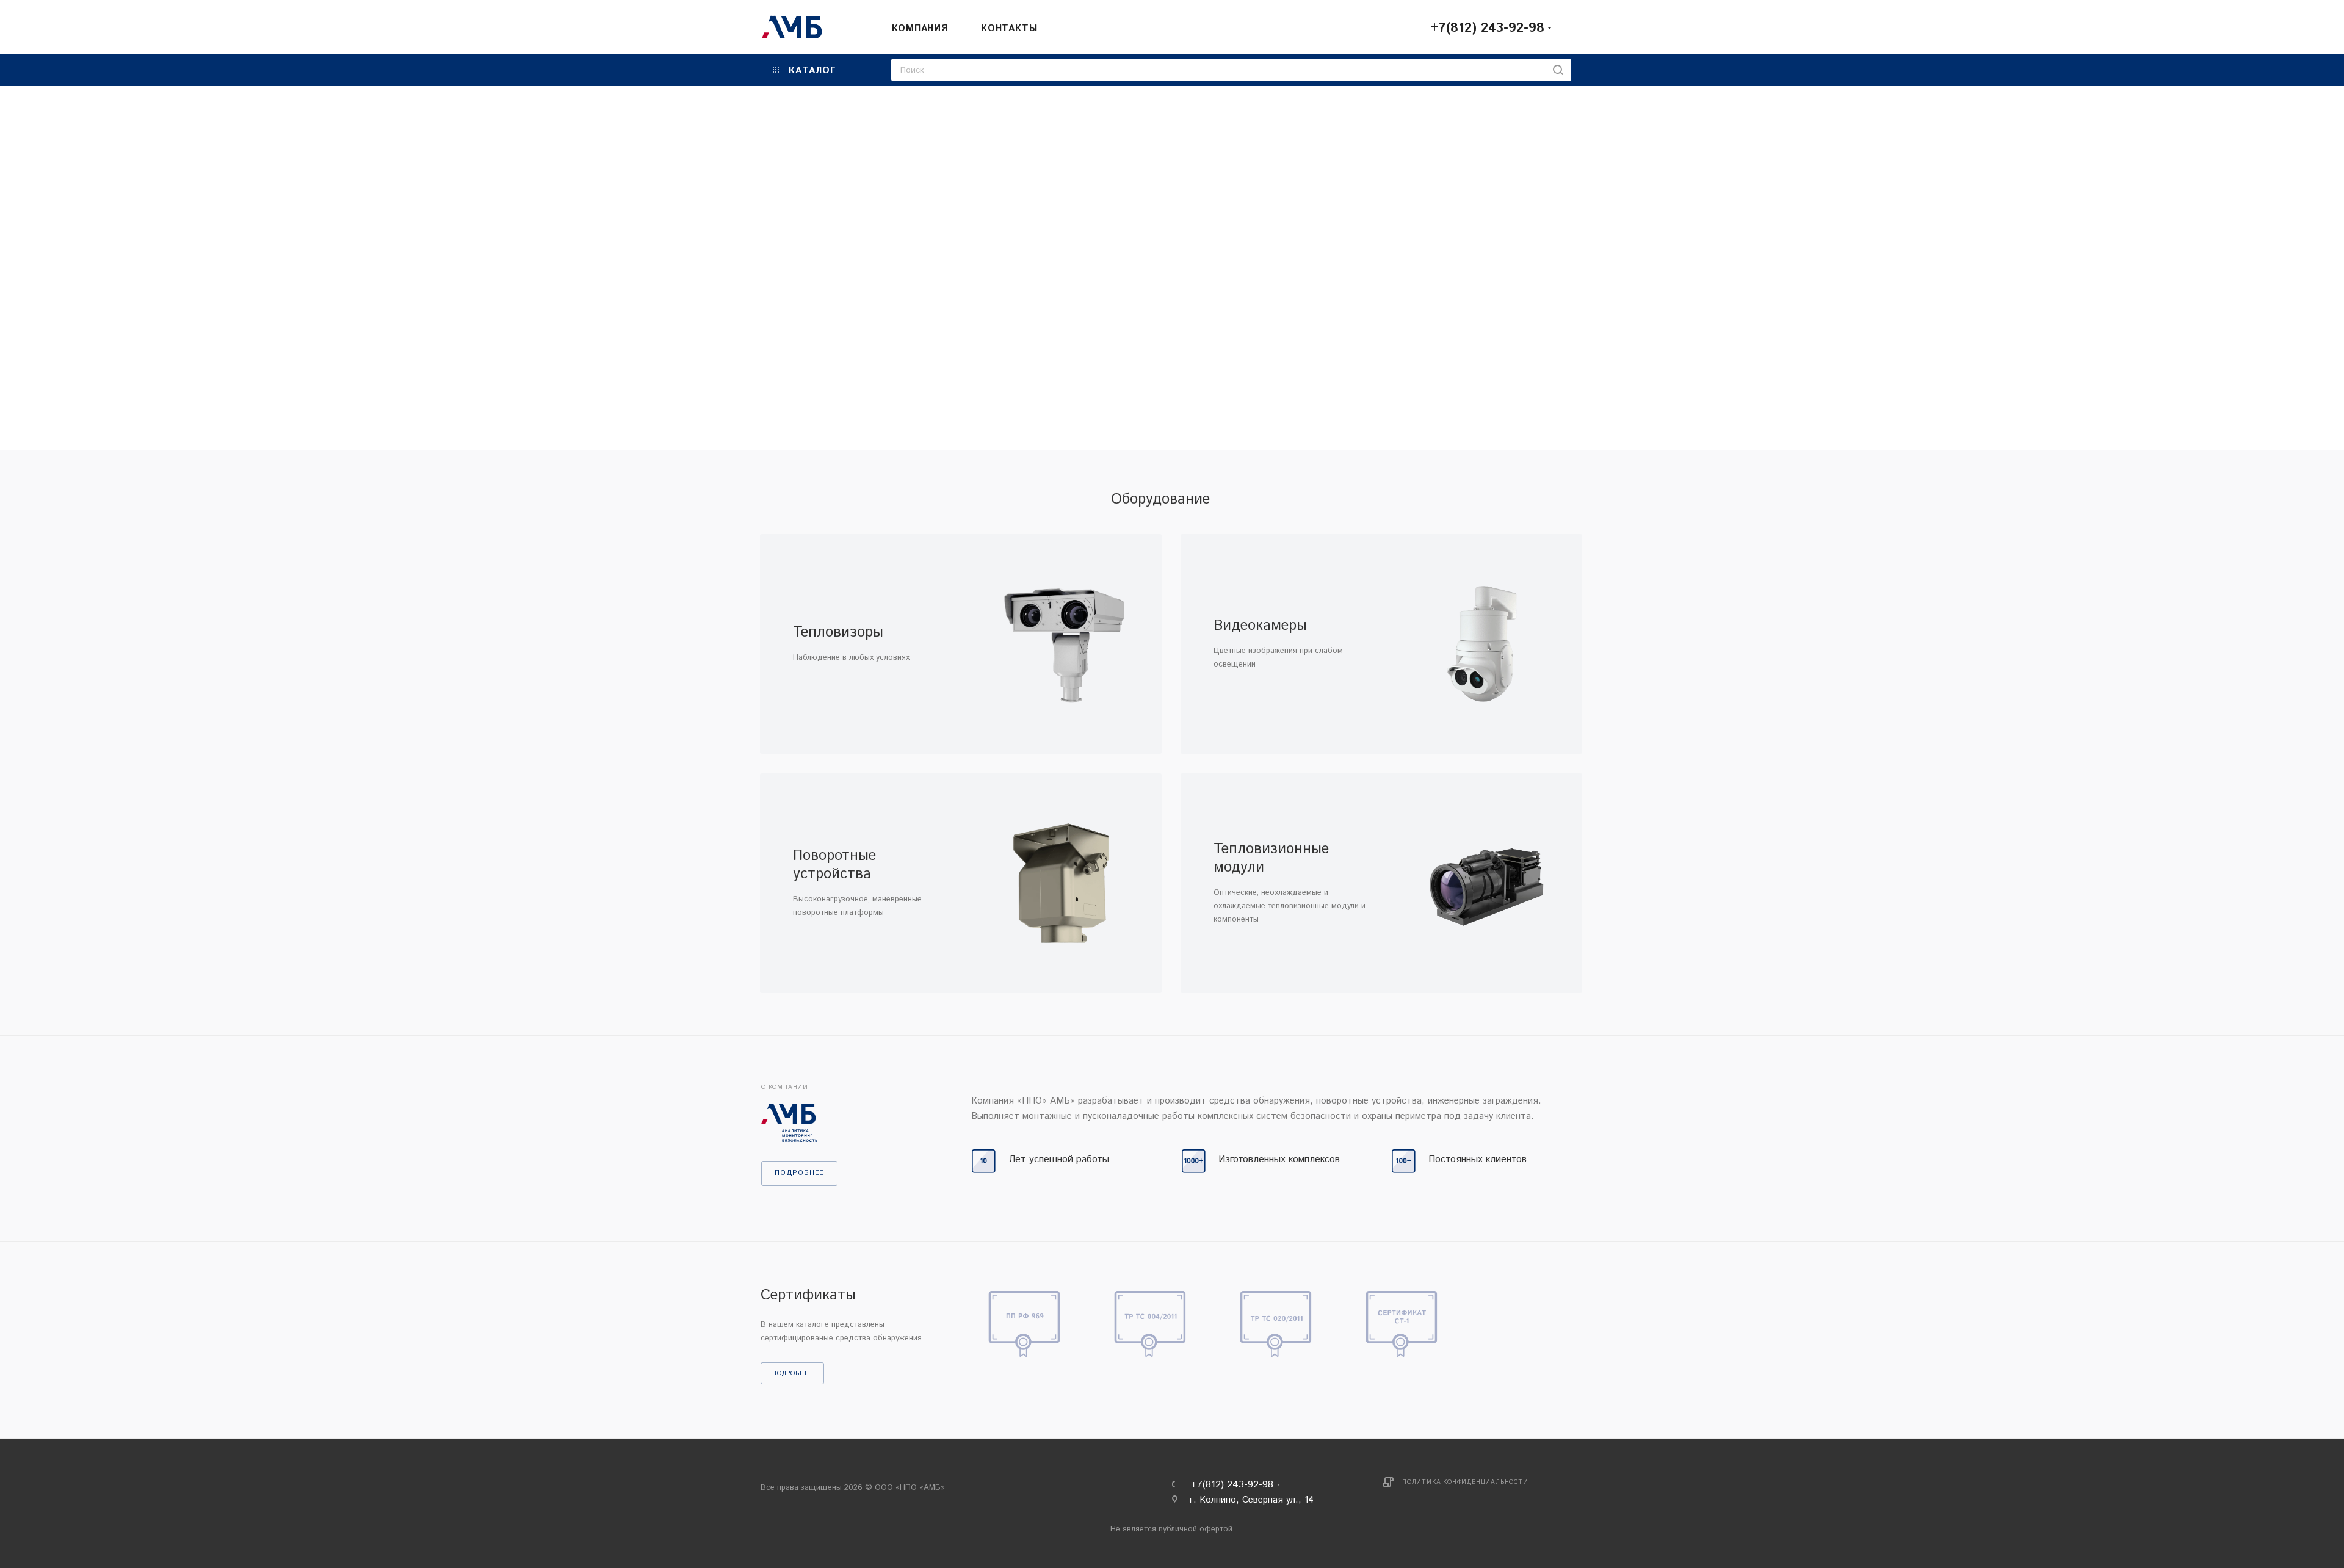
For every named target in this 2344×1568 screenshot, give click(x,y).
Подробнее (792, 1373)
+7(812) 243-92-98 (1487, 28)
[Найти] (1558, 70)
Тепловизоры (838, 632)
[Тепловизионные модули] (1482, 883)
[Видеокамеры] (1482, 644)
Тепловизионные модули (1271, 858)
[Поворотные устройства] (1061, 883)
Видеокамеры (1260, 626)
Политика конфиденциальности (1465, 1482)
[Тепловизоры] (1061, 644)
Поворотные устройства (834, 865)
